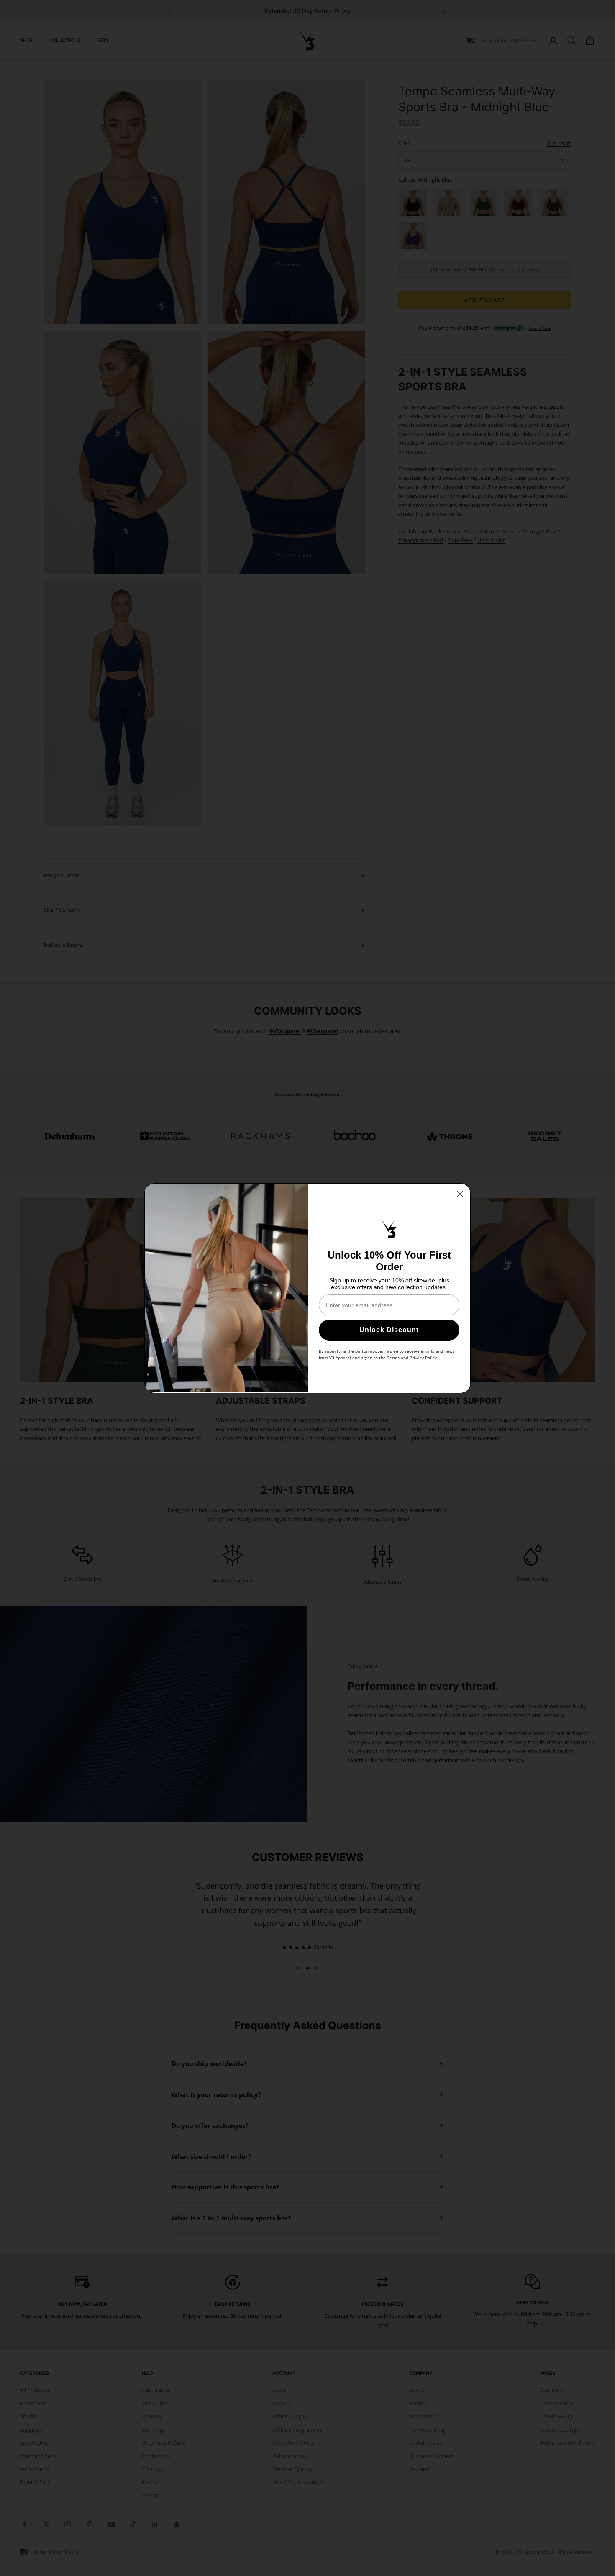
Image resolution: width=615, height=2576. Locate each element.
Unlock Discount (389, 1329)
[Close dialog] (460, 1194)
